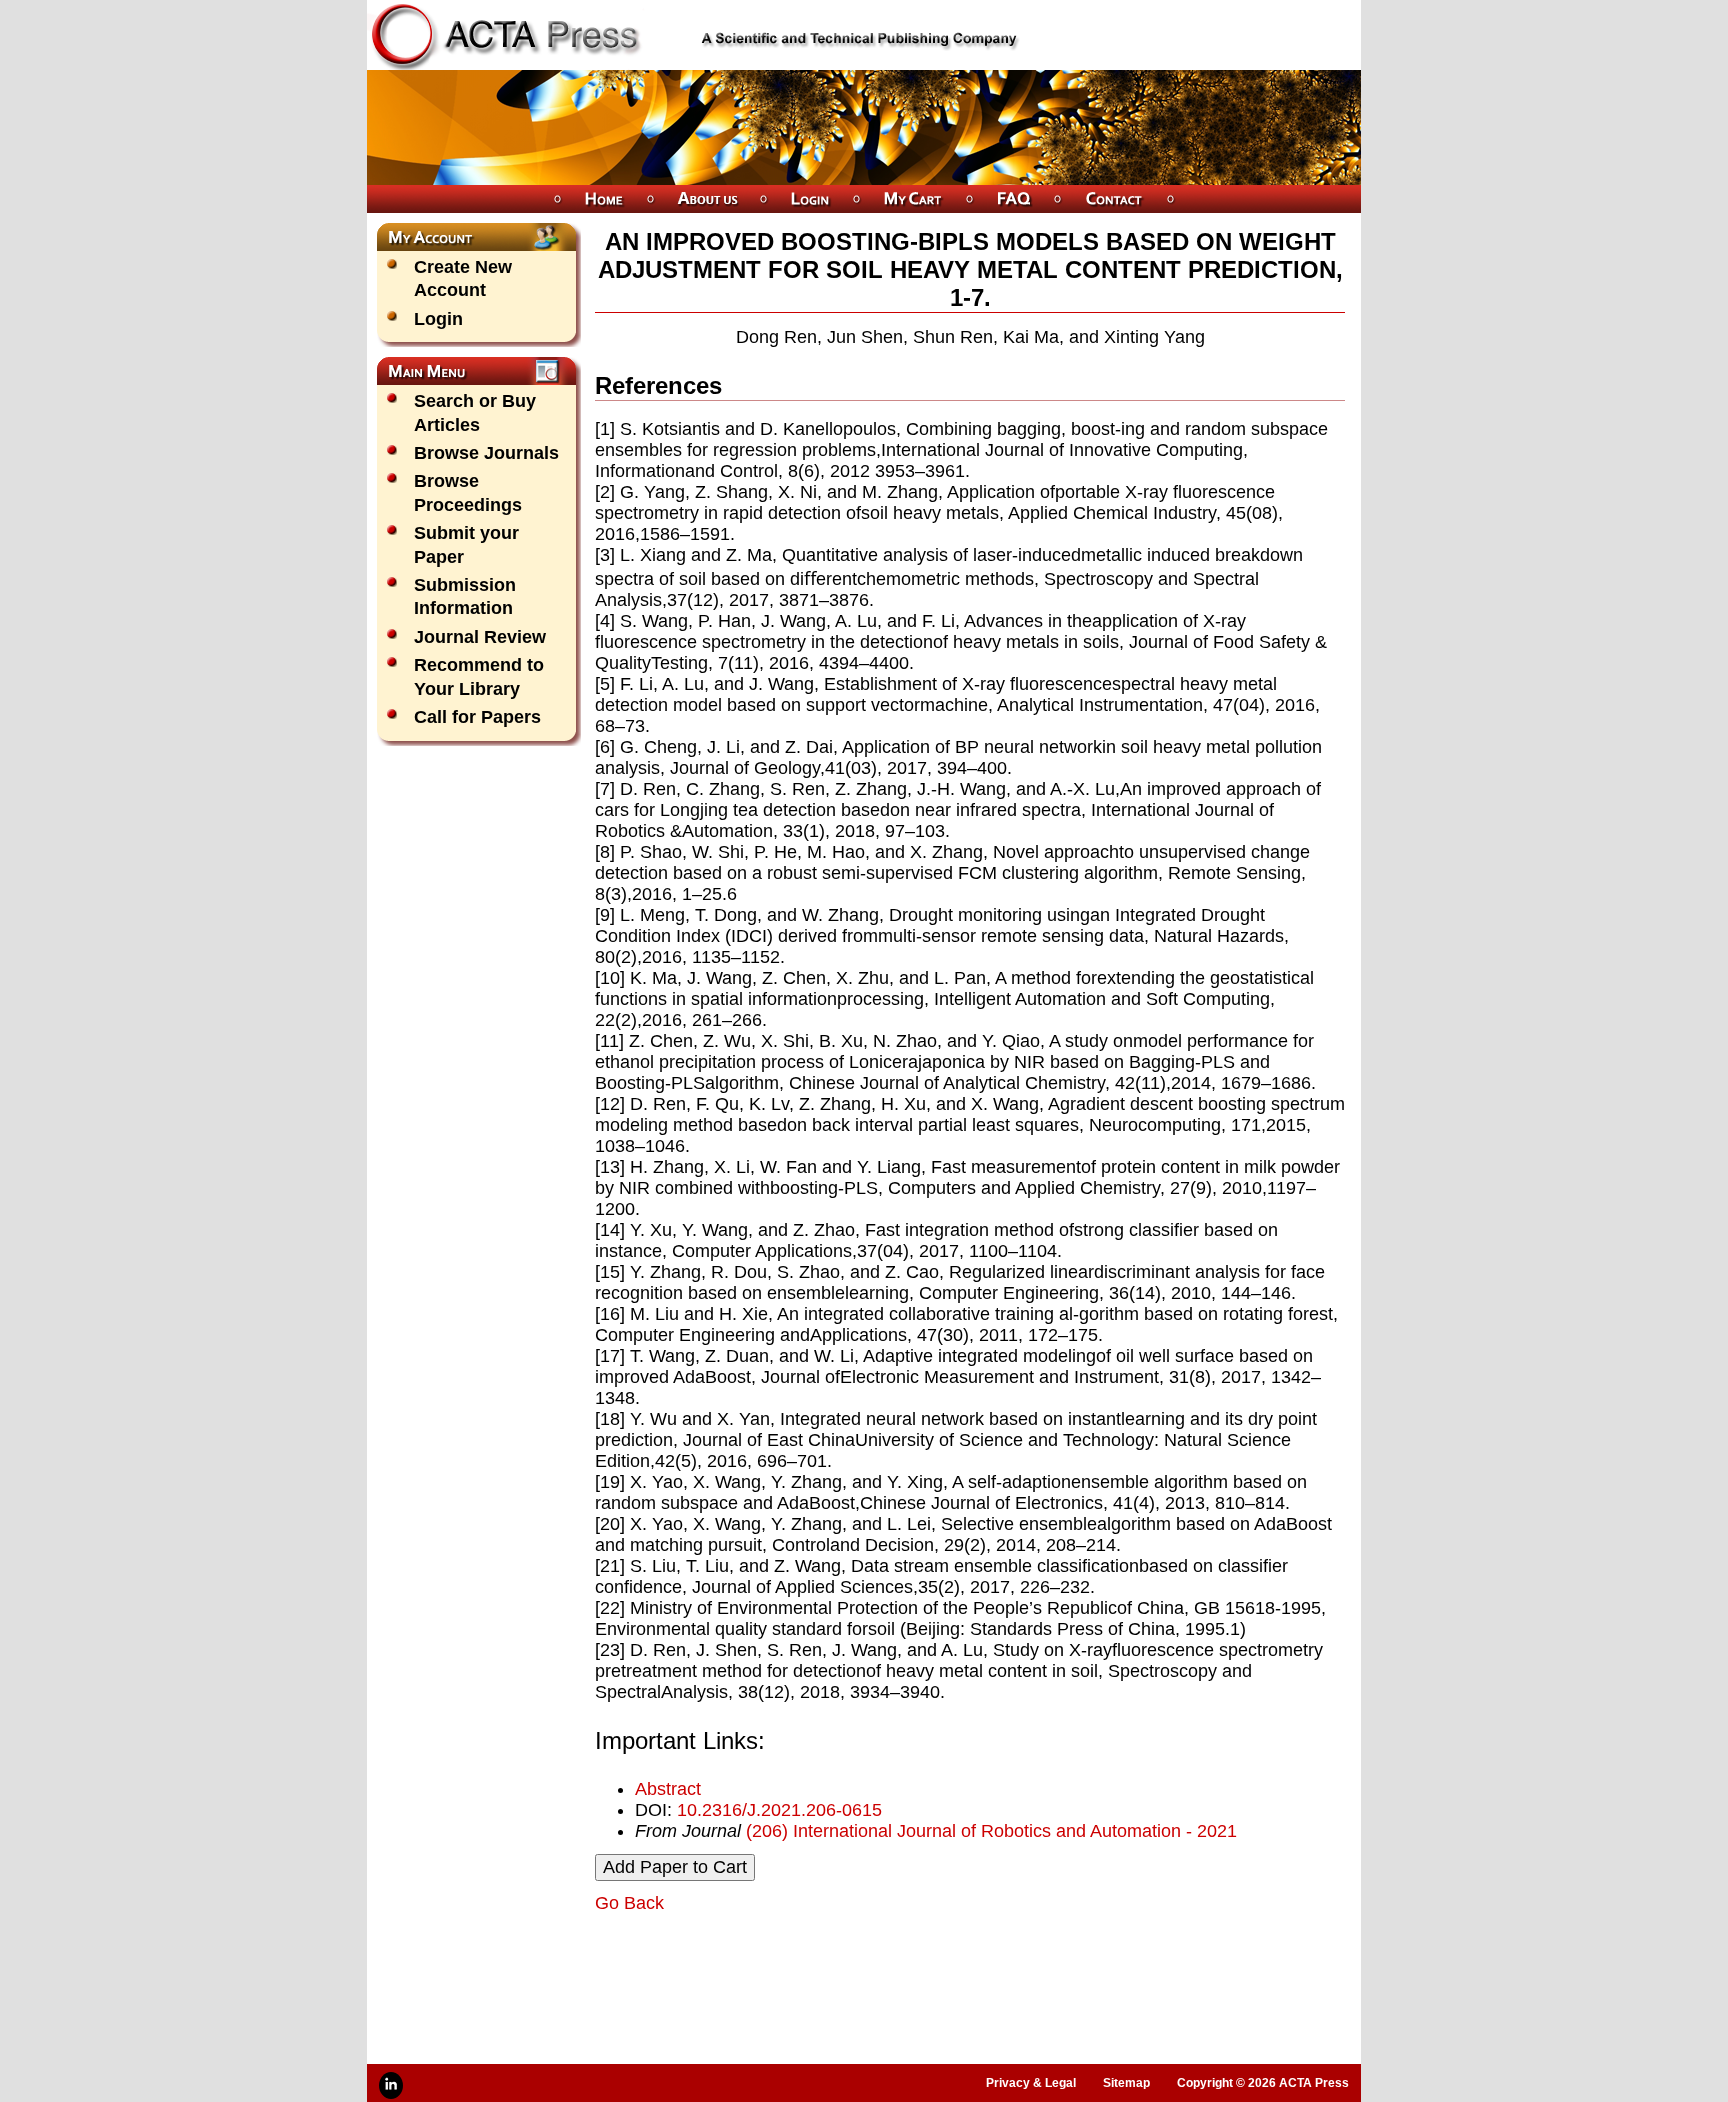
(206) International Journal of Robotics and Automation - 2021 (991, 1831)
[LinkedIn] (391, 2085)
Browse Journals (486, 453)
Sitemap (1126, 2083)
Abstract (668, 1789)
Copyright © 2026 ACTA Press (1263, 2083)
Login (438, 319)
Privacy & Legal (1031, 2083)
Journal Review (480, 637)
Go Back (629, 1903)
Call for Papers (477, 717)
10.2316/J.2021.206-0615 (779, 1810)
